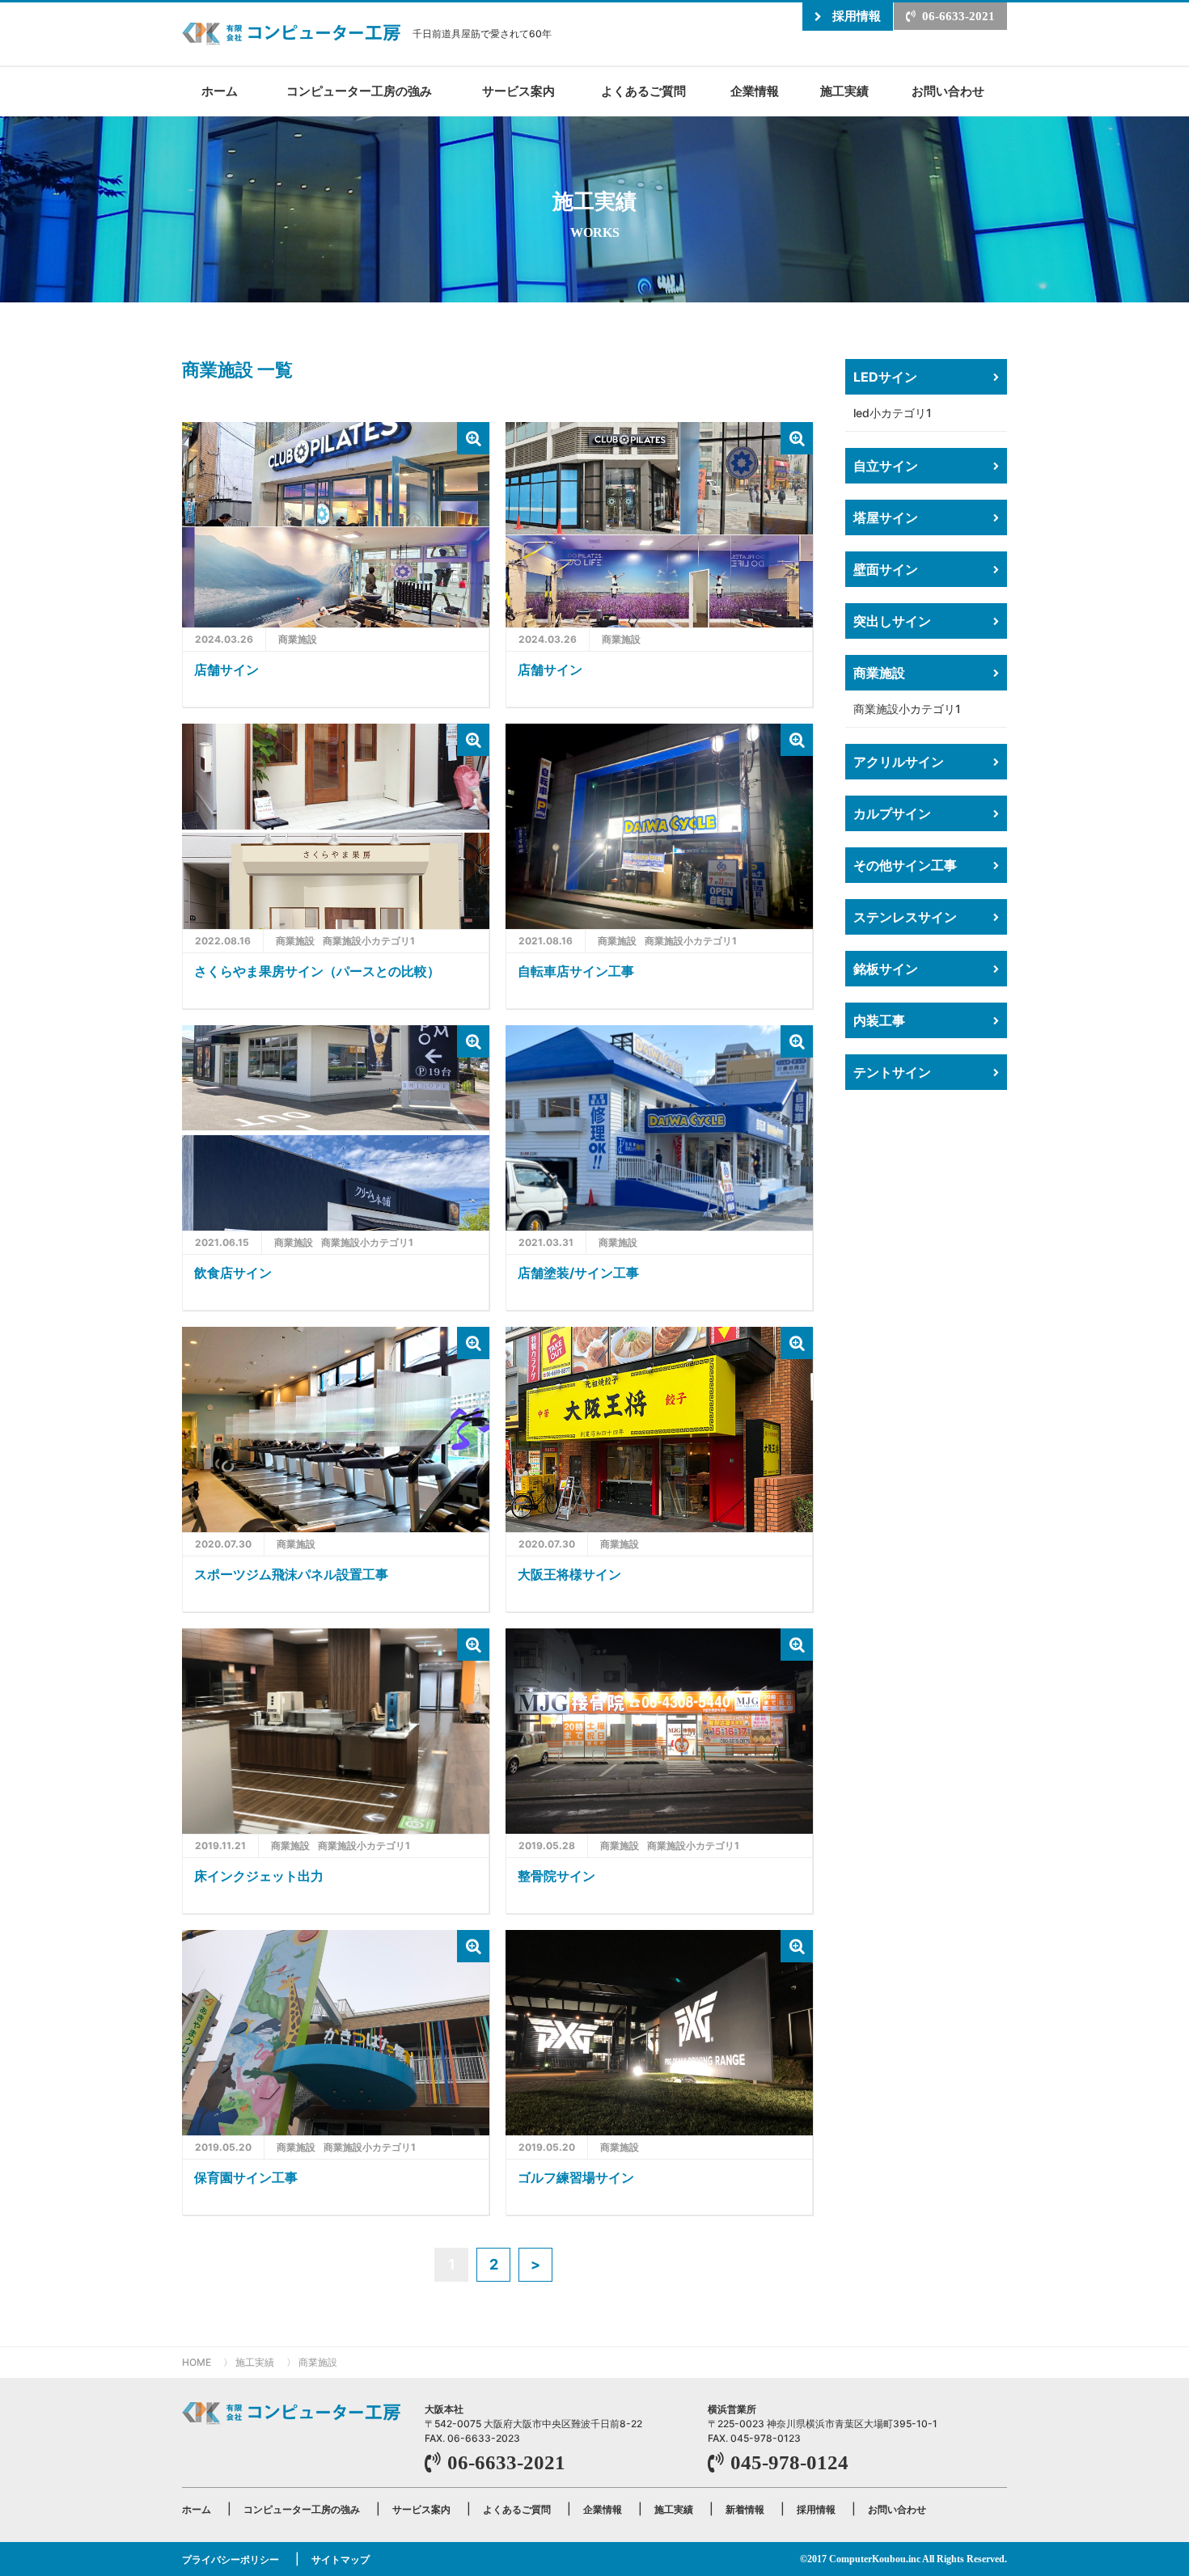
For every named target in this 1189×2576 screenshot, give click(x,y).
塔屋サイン (886, 517)
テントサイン (892, 1072)
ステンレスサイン (905, 917)
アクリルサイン (899, 762)
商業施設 (879, 673)
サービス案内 (518, 91)
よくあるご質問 (643, 91)
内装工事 (879, 1020)
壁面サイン (886, 569)
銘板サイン (886, 969)
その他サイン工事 (905, 865)
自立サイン (886, 466)
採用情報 (857, 16)
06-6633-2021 (958, 16)
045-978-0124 (789, 2462)
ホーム (220, 91)
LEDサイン (885, 377)
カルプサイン (892, 813)
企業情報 (755, 91)
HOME (197, 2362)
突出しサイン (892, 621)
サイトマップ (341, 2559)
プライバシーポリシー (231, 2559)
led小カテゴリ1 (893, 413)
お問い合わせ (948, 91)
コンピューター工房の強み (359, 91)
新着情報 (745, 2509)
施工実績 (844, 91)
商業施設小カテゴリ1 (907, 709)
